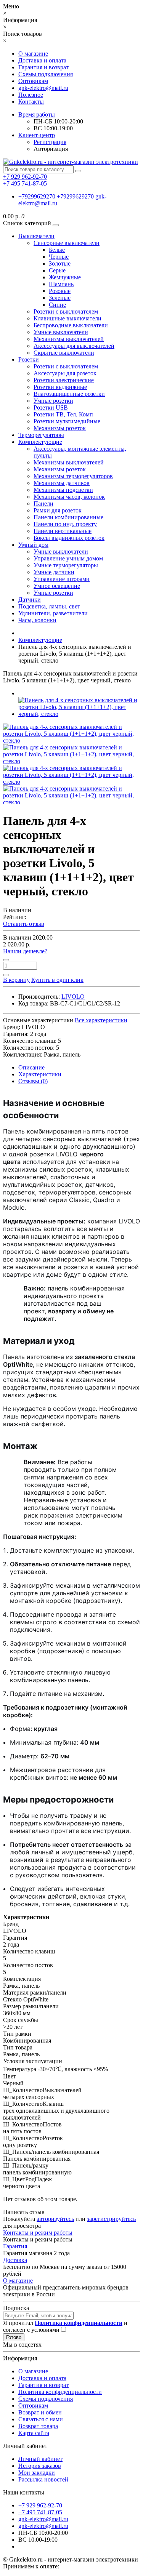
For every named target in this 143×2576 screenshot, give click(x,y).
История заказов (40, 2466)
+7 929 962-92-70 (40, 2505)
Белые (57, 250)
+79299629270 (37, 196)
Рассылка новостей (43, 2479)
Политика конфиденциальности (60, 2392)
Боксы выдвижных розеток (69, 538)
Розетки (29, 359)
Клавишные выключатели (67, 318)
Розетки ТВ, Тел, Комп (63, 414)
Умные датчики (54, 572)
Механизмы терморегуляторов (73, 476)
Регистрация (50, 142)
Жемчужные (65, 277)
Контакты (31, 102)
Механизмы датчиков (62, 483)
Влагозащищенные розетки (69, 394)
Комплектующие (40, 442)
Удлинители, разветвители (53, 613)
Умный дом (33, 545)
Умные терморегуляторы (66, 565)
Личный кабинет (40, 2459)
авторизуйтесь (55, 2219)
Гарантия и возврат (43, 67)
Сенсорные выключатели (67, 243)
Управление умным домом (68, 558)
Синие (57, 305)
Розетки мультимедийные (67, 421)
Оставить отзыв (24, 924)
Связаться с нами (41, 2419)
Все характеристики (101, 1020)
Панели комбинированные (68, 517)
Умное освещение (57, 586)
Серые (57, 270)
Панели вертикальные (63, 531)
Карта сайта (34, 2433)
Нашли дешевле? (25, 951)
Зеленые (60, 298)
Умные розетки (53, 401)
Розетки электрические (64, 380)
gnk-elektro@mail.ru (43, 88)
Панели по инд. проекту (65, 524)
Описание (31, 1067)
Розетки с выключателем (66, 311)
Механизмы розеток (60, 428)
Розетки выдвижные (60, 387)
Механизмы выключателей (69, 339)
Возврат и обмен (40, 2412)
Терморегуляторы (41, 435)
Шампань (61, 284)
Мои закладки (37, 2473)
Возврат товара (38, 2426)
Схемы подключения (46, 74)
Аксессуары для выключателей (74, 346)
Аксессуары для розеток (65, 373)
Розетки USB (51, 407)
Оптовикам (33, 81)
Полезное (31, 95)
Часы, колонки (37, 620)
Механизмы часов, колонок (69, 497)
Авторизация (51, 149)
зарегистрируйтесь (111, 2219)
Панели (43, 504)
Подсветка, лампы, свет (49, 606)
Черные (59, 257)
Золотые (60, 263)
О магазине (33, 54)
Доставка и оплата (42, 60)
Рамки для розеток (58, 510)
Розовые (60, 291)
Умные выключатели (61, 332)
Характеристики (40, 1074)
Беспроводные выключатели (71, 325)
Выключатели (36, 236)
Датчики (30, 600)
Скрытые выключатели (64, 353)
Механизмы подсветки (63, 490)
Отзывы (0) (33, 1081)
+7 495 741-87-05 (40, 2512)
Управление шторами (62, 579)
